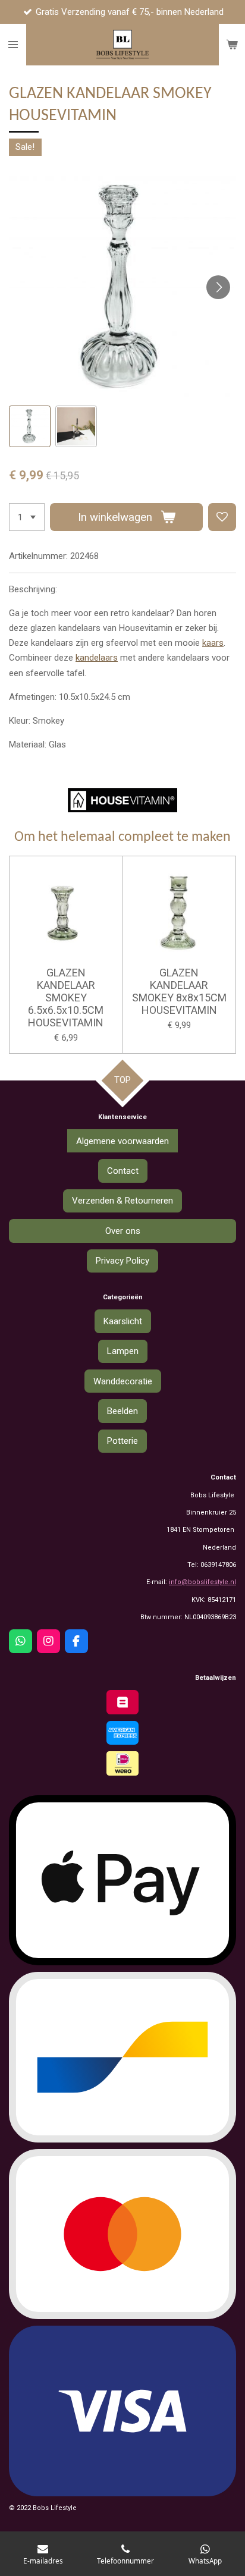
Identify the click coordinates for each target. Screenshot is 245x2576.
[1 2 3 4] (27, 517)
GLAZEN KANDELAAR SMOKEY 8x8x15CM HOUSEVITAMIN (179, 991)
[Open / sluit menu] (13, 45)
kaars (213, 643)
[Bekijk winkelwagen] (232, 45)
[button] (30, 426)
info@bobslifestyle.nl (202, 1582)
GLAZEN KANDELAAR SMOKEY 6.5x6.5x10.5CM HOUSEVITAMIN (66, 998)
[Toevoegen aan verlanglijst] (222, 517)
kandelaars (97, 658)
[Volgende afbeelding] (218, 287)
